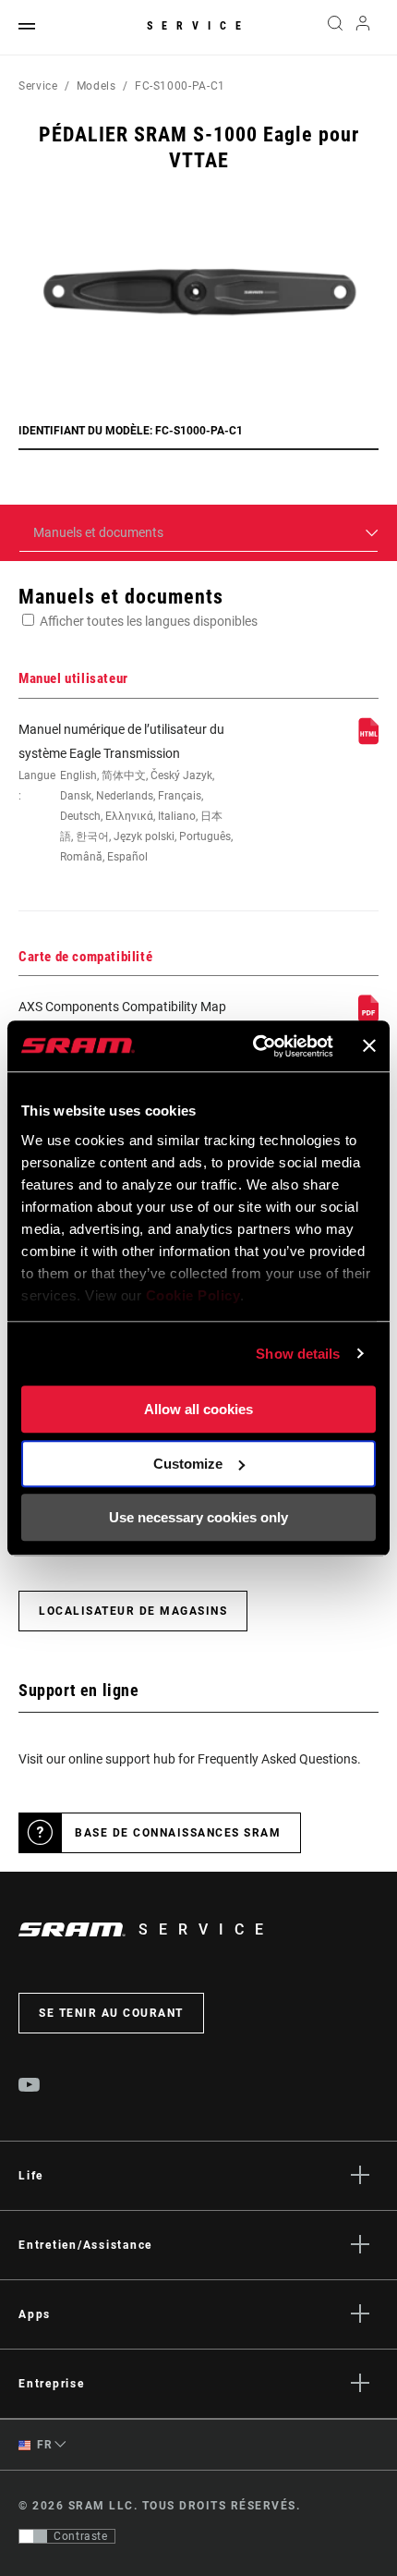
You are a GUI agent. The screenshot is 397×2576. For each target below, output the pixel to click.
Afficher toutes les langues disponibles (149, 621)
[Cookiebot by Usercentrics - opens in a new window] (254, 1046)
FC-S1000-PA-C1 (180, 86)
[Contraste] (33, 2536)
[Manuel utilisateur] (368, 740)
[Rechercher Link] (335, 28)
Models (96, 86)
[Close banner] (369, 1046)
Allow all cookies (198, 1409)
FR (43, 2445)
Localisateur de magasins (133, 1611)
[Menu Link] (27, 27)
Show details (298, 1354)
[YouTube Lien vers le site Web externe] (30, 2087)
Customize (188, 1464)
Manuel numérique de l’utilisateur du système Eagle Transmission (126, 793)
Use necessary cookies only (198, 1517)
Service (198, 26)
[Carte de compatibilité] (368, 1018)
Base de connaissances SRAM (178, 1833)
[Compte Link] (363, 28)
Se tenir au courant (111, 2013)
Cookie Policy (193, 1295)
